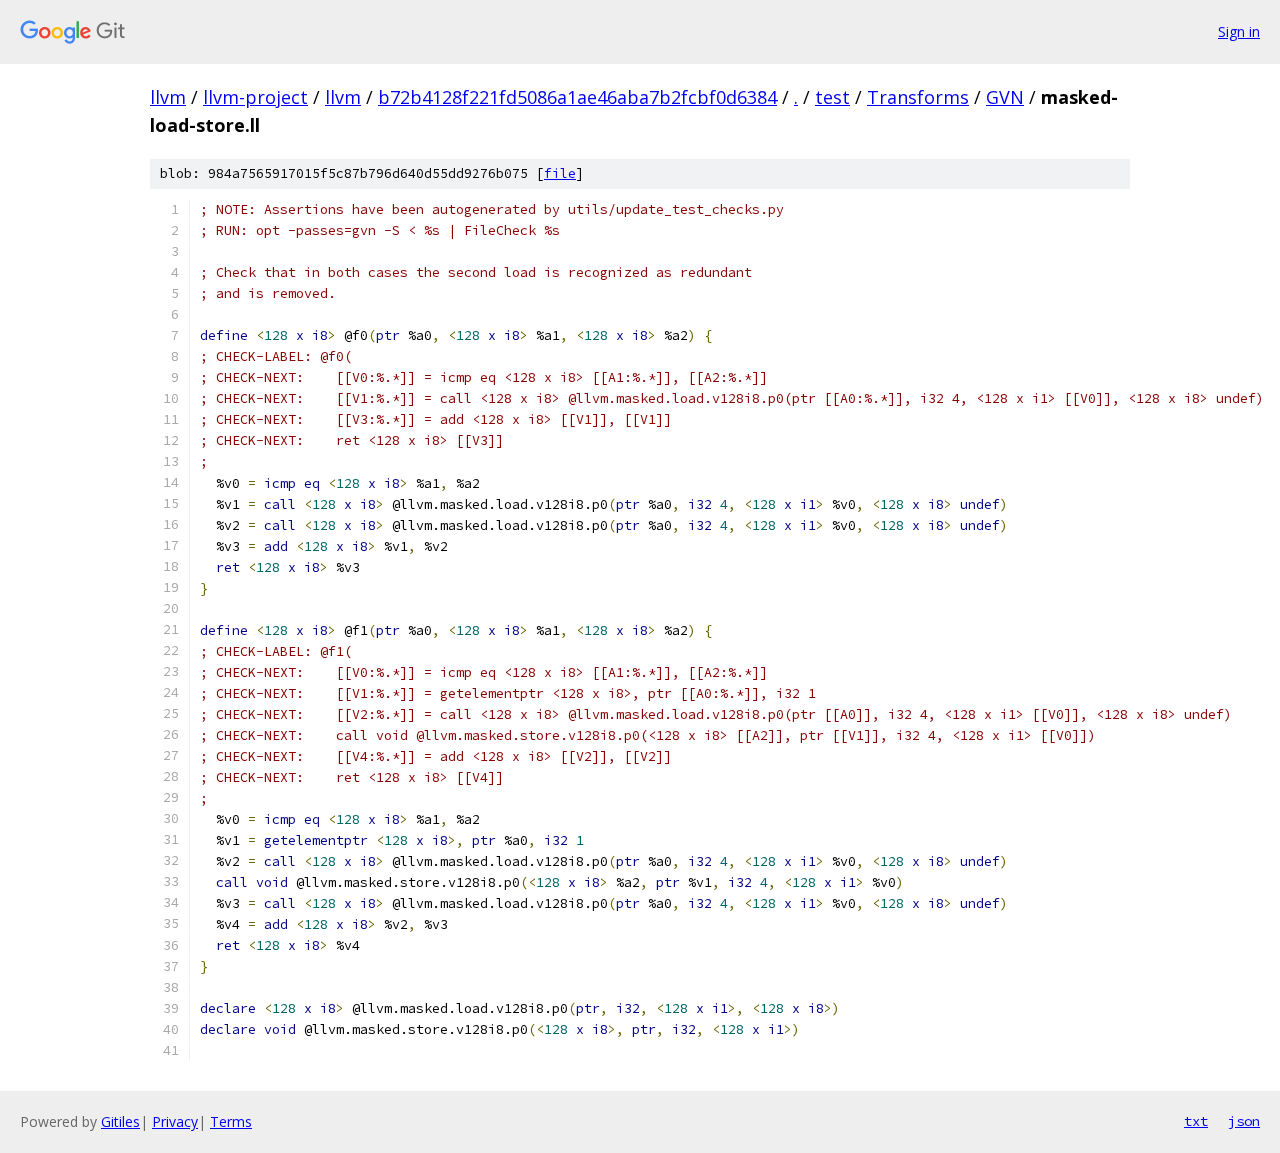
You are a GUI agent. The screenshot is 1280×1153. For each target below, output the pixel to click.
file (560, 173)
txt (1196, 1121)
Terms (231, 1121)
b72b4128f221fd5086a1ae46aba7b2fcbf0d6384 (577, 97)
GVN (1005, 97)
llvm (168, 97)
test (832, 97)
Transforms (918, 97)
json (1244, 1121)
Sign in (1239, 31)
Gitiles (120, 1121)
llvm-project (255, 97)
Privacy (175, 1121)
